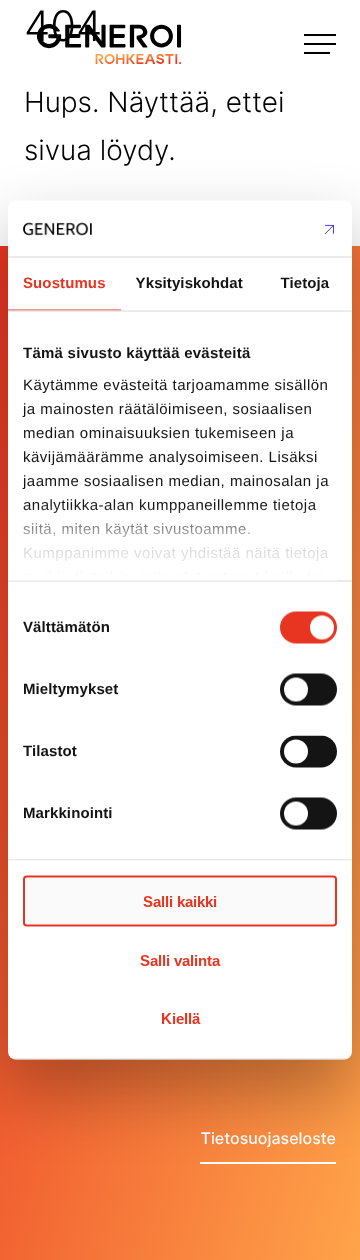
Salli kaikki (180, 901)
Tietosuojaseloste (268, 1138)
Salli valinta (180, 959)
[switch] (308, 690)
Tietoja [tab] (305, 282)
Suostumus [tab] (64, 282)
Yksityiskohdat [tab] (189, 282)
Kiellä (180, 1018)
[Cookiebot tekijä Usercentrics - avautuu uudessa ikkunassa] (254, 229)
